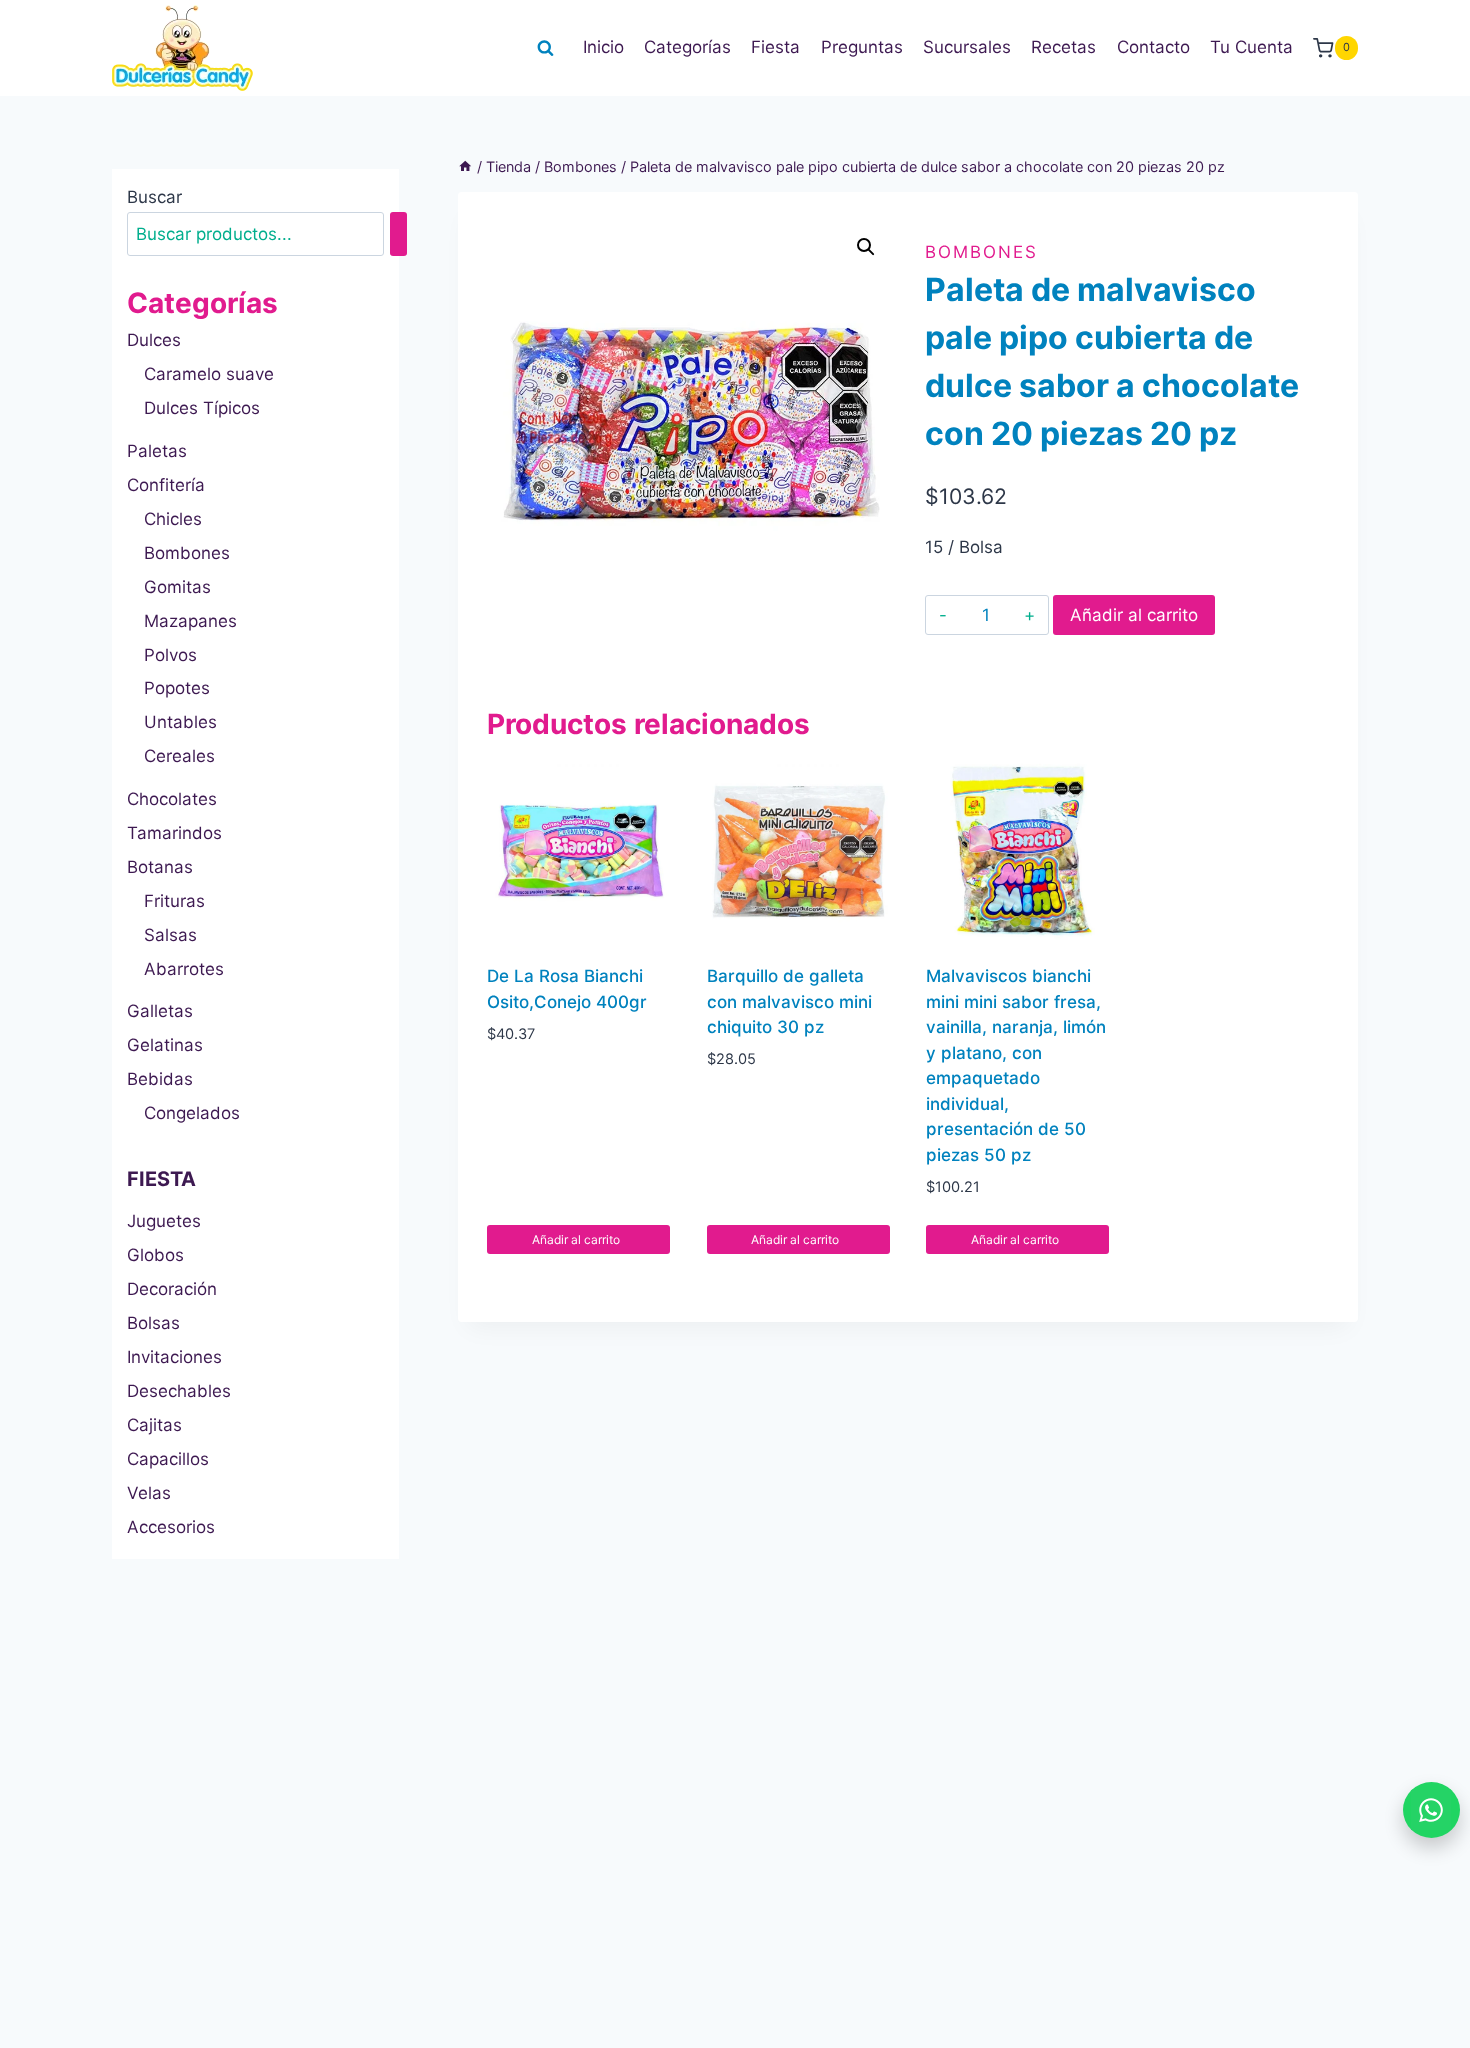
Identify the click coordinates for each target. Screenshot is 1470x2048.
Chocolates (172, 799)
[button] (866, 247)
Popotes (177, 688)
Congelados (192, 1113)
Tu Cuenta (1251, 47)
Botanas (160, 867)
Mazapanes (190, 621)
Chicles (173, 519)
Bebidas (160, 1079)
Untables (180, 722)
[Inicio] (465, 166)
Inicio (603, 47)
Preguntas (862, 47)
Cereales (179, 756)
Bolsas (153, 1323)
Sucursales (967, 47)
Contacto (1153, 47)
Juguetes (164, 1221)
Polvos (170, 655)
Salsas (170, 935)
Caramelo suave (209, 374)
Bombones (981, 252)
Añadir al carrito (1134, 615)
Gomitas (177, 587)
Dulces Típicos (202, 408)
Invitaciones (174, 1357)
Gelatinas (165, 1045)
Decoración (172, 1289)
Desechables (179, 1391)
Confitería (166, 485)
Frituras (174, 901)
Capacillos (168, 1459)
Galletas (160, 1011)
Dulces (154, 340)
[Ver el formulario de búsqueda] (545, 48)
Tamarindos (174, 833)
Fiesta (775, 47)
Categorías (687, 47)
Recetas (1063, 47)
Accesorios (171, 1527)
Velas (149, 1493)
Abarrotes (184, 969)
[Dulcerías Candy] (182, 48)
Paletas (157, 451)
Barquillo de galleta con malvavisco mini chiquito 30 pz (789, 1001)
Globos (155, 1255)
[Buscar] (398, 234)
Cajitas (154, 1425)
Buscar (154, 197)
